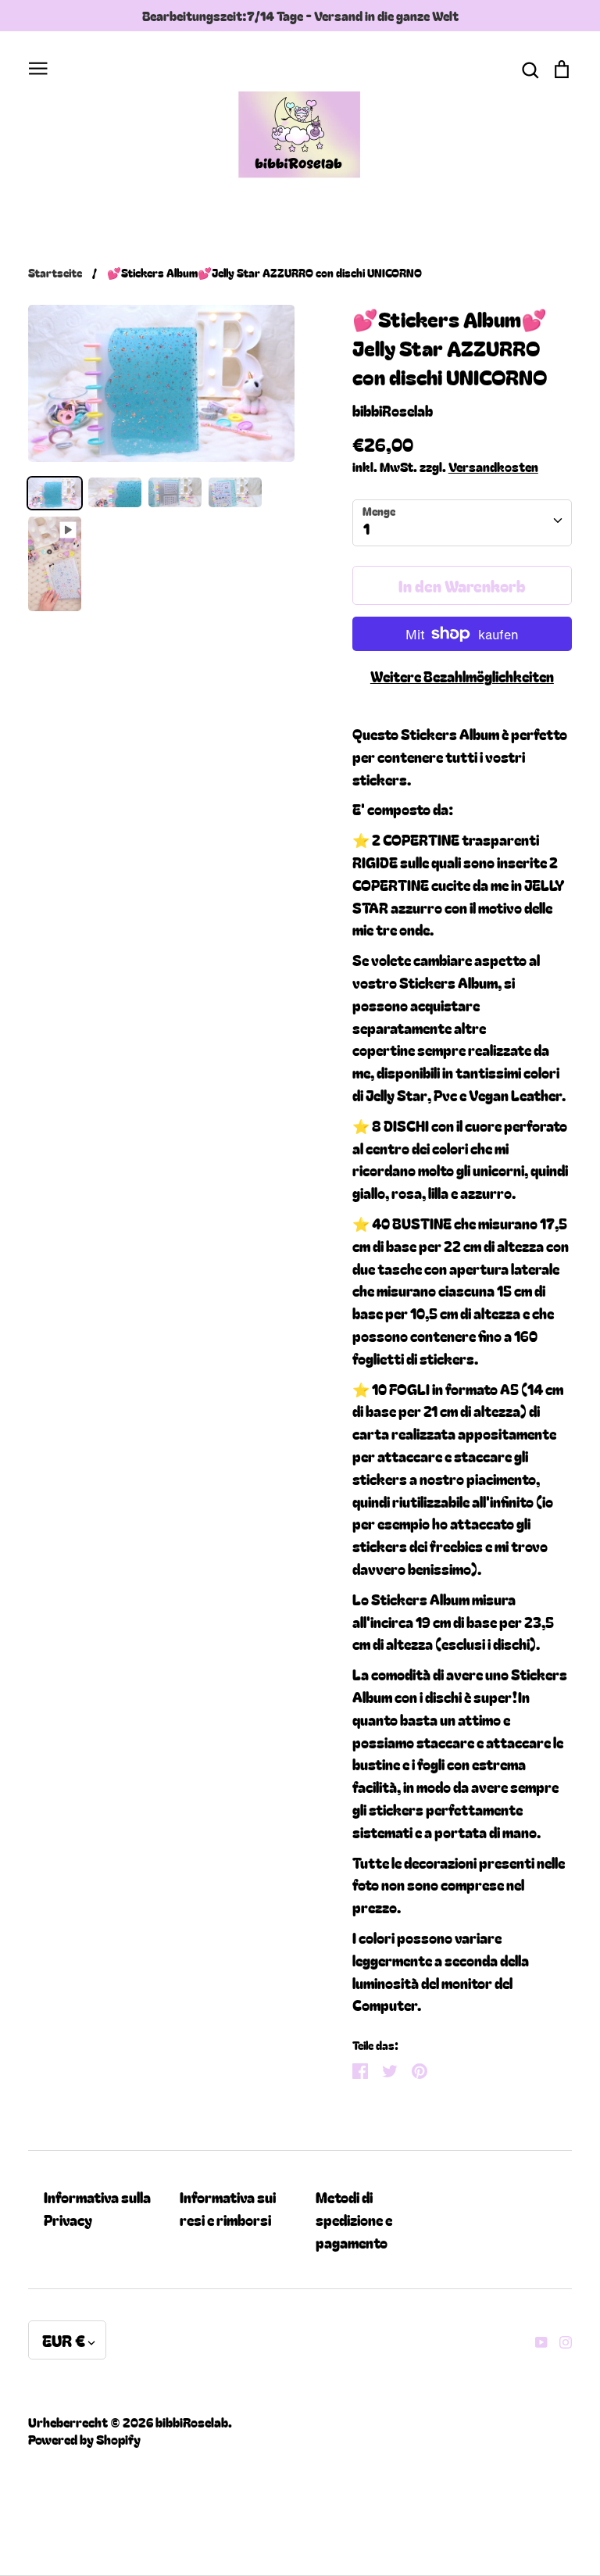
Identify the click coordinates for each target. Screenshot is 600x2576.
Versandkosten (493, 467)
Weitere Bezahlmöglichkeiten (462, 676)
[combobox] (462, 522)
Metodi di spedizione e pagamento (354, 2220)
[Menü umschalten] (38, 66)
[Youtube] (536, 2340)
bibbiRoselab (393, 410)
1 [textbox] (366, 528)
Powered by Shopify (84, 2439)
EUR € (64, 2340)
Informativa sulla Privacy (97, 2208)
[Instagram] (560, 2340)
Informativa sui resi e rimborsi (228, 2208)
